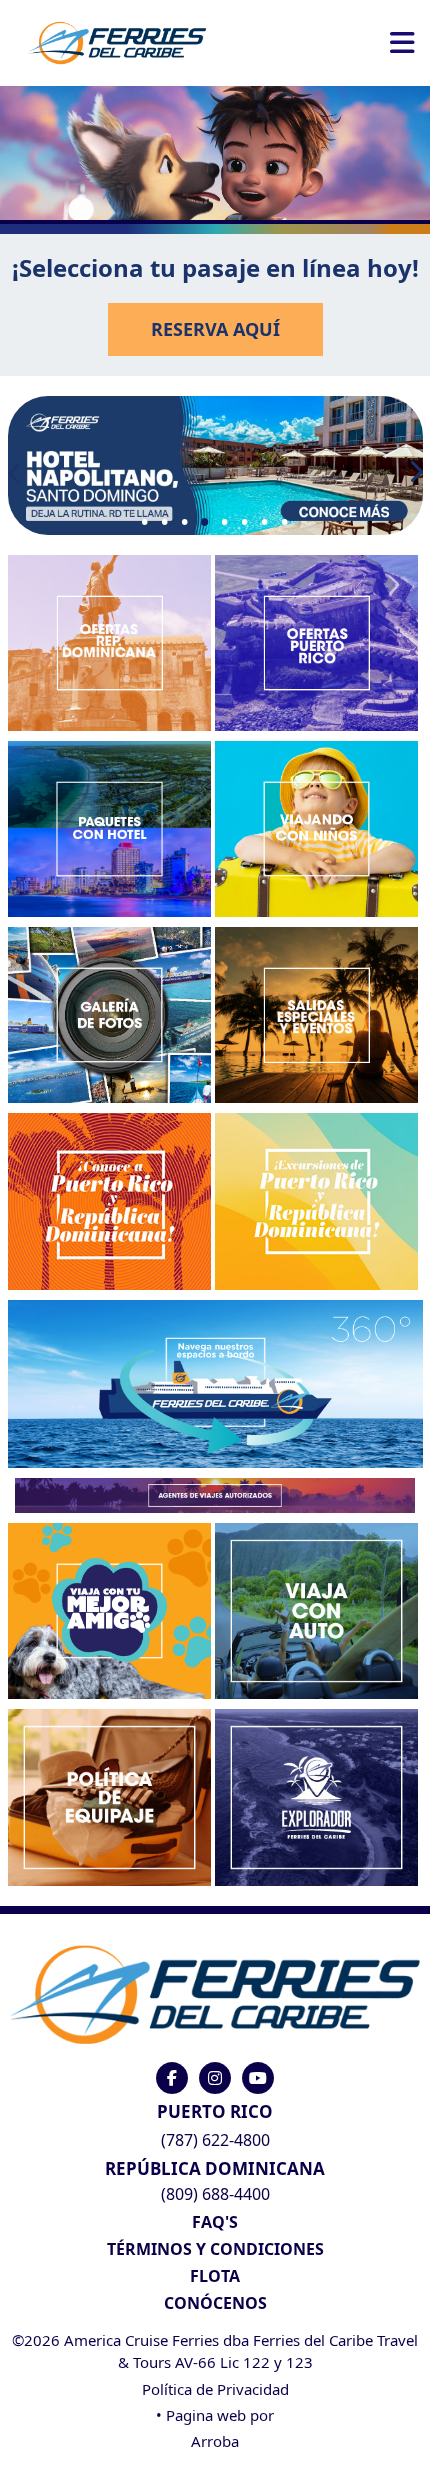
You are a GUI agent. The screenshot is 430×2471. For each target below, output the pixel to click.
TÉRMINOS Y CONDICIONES (215, 2249)
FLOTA (215, 2276)
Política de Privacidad (215, 2389)
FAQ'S (215, 2222)
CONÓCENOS (215, 2303)
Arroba (215, 2441)
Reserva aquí (215, 329)
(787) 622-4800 (215, 2140)
